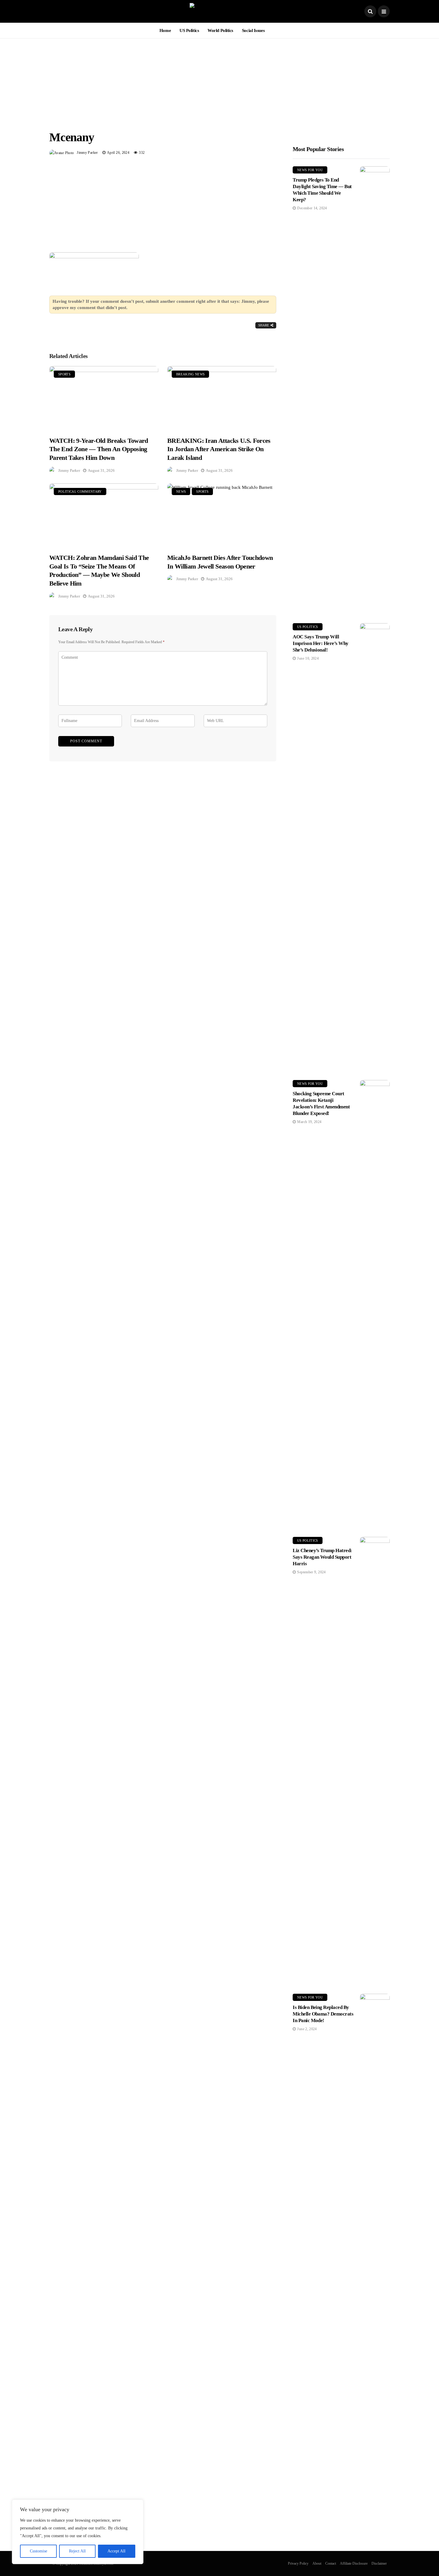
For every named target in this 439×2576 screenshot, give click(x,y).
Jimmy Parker (87, 153)
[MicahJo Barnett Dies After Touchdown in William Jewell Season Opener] (222, 515)
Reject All (77, 2551)
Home (165, 30)
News (181, 491)
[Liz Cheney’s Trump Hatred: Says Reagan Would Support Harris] (375, 1761)
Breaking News (190, 374)
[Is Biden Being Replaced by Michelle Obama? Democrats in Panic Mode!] (375, 2218)
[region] (78, 2532)
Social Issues (253, 30)
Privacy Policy (298, 2563)
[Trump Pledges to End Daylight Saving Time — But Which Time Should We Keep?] (375, 390)
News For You (310, 170)
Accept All (116, 2551)
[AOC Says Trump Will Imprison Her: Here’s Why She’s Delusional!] (375, 847)
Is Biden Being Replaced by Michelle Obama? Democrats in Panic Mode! (323, 2014)
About (317, 2563)
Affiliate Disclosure (354, 2563)
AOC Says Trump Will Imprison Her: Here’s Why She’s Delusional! (321, 643)
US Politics (189, 30)
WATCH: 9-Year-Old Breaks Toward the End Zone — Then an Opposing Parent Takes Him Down (99, 449)
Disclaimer (379, 2563)
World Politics (220, 30)
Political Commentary (80, 491)
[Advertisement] (219, 80)
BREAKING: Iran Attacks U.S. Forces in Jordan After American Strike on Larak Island (219, 449)
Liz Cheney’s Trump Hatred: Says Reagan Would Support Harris (322, 1557)
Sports (64, 374)
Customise (39, 2551)
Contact (331, 2563)
